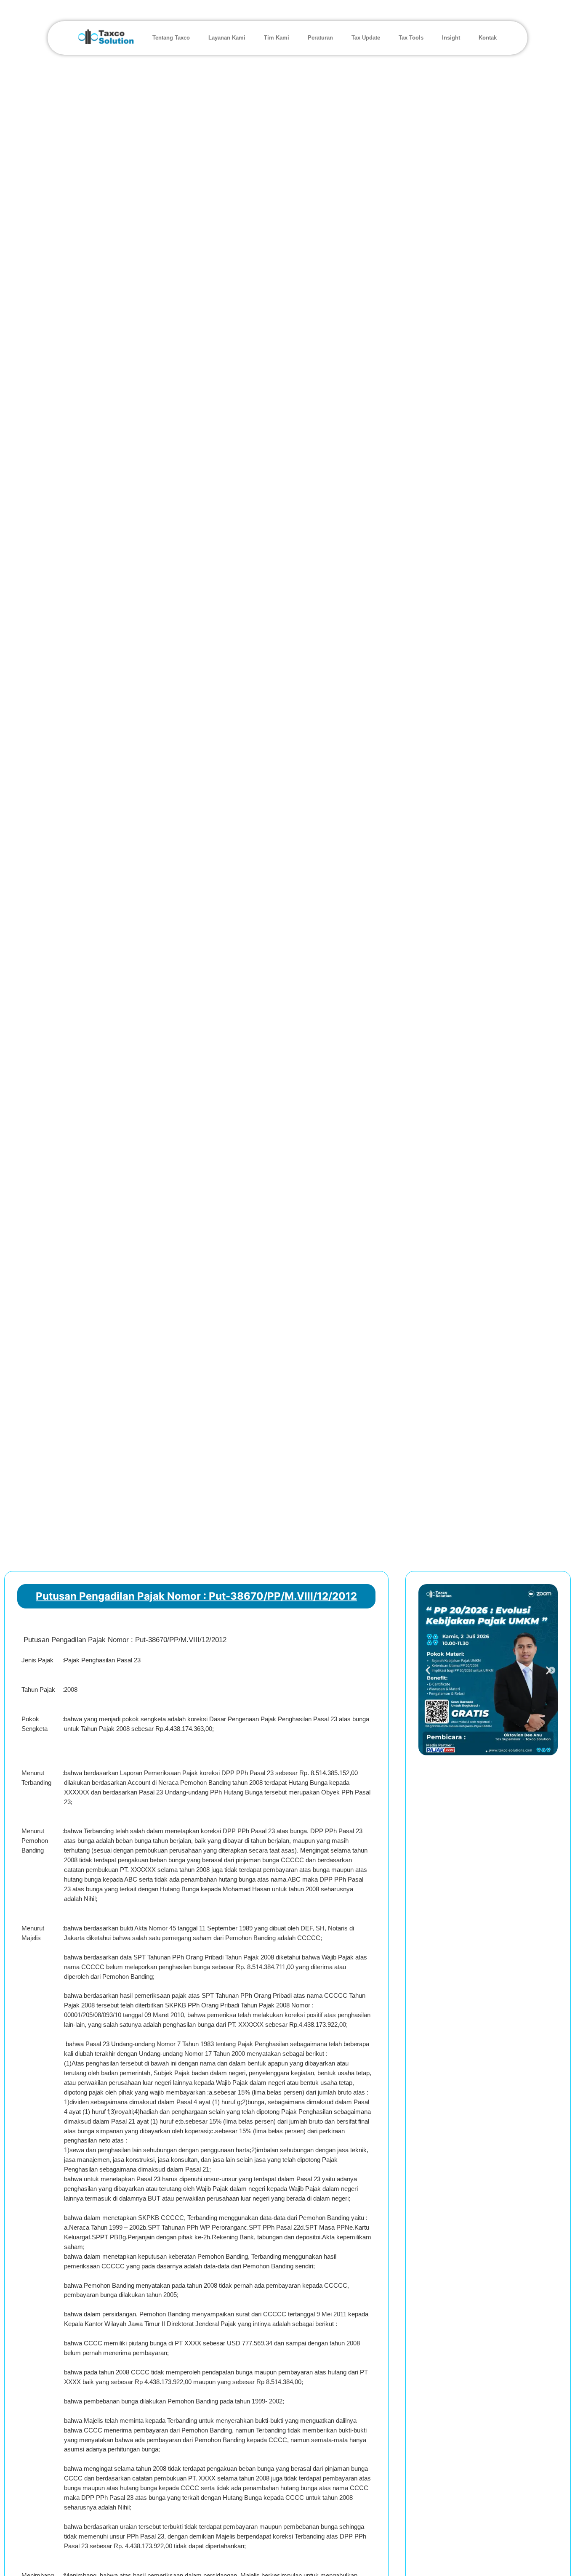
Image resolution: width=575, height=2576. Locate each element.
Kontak (488, 38)
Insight (451, 38)
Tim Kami (277, 38)
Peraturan (320, 38)
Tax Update (366, 38)
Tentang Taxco (171, 38)
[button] (428, 1670)
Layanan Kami (227, 38)
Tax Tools (411, 38)
